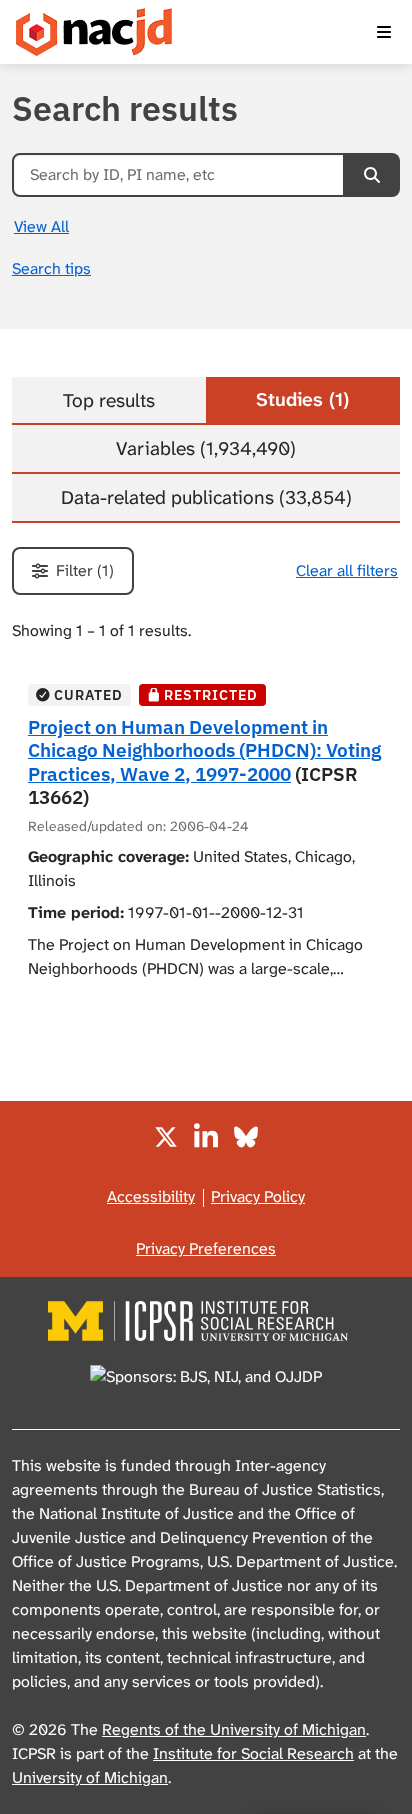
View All (41, 226)
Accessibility (151, 1196)
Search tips (51, 268)
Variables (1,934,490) (206, 448)
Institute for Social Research (253, 1753)
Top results (109, 400)
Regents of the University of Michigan (234, 1729)
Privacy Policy (258, 1196)
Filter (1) (85, 570)
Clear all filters (347, 570)
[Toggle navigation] (384, 32)
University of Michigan (90, 1777)
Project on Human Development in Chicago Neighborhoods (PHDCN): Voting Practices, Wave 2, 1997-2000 (204, 749)
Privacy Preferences (206, 1248)
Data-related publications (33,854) (206, 497)
